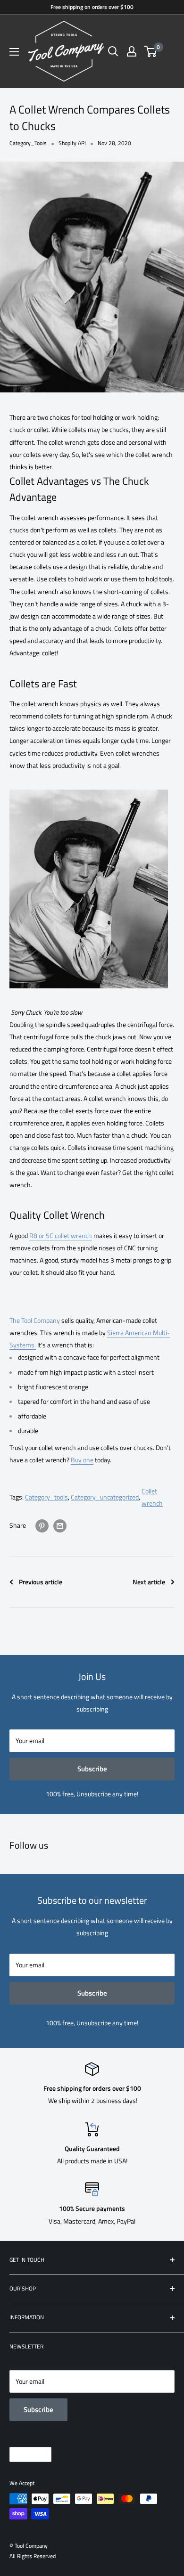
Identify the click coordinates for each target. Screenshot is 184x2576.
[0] (151, 51)
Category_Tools (28, 143)
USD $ (22, 2454)
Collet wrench (152, 1497)
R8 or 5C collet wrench (61, 1235)
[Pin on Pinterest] (42, 1526)
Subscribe (92, 1769)
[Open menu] (14, 52)
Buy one (82, 1460)
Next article (149, 1582)
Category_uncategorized (105, 1497)
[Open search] (113, 51)
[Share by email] (60, 1526)
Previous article (41, 1582)
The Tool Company (35, 1320)
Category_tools (46, 1497)
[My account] (132, 51)
